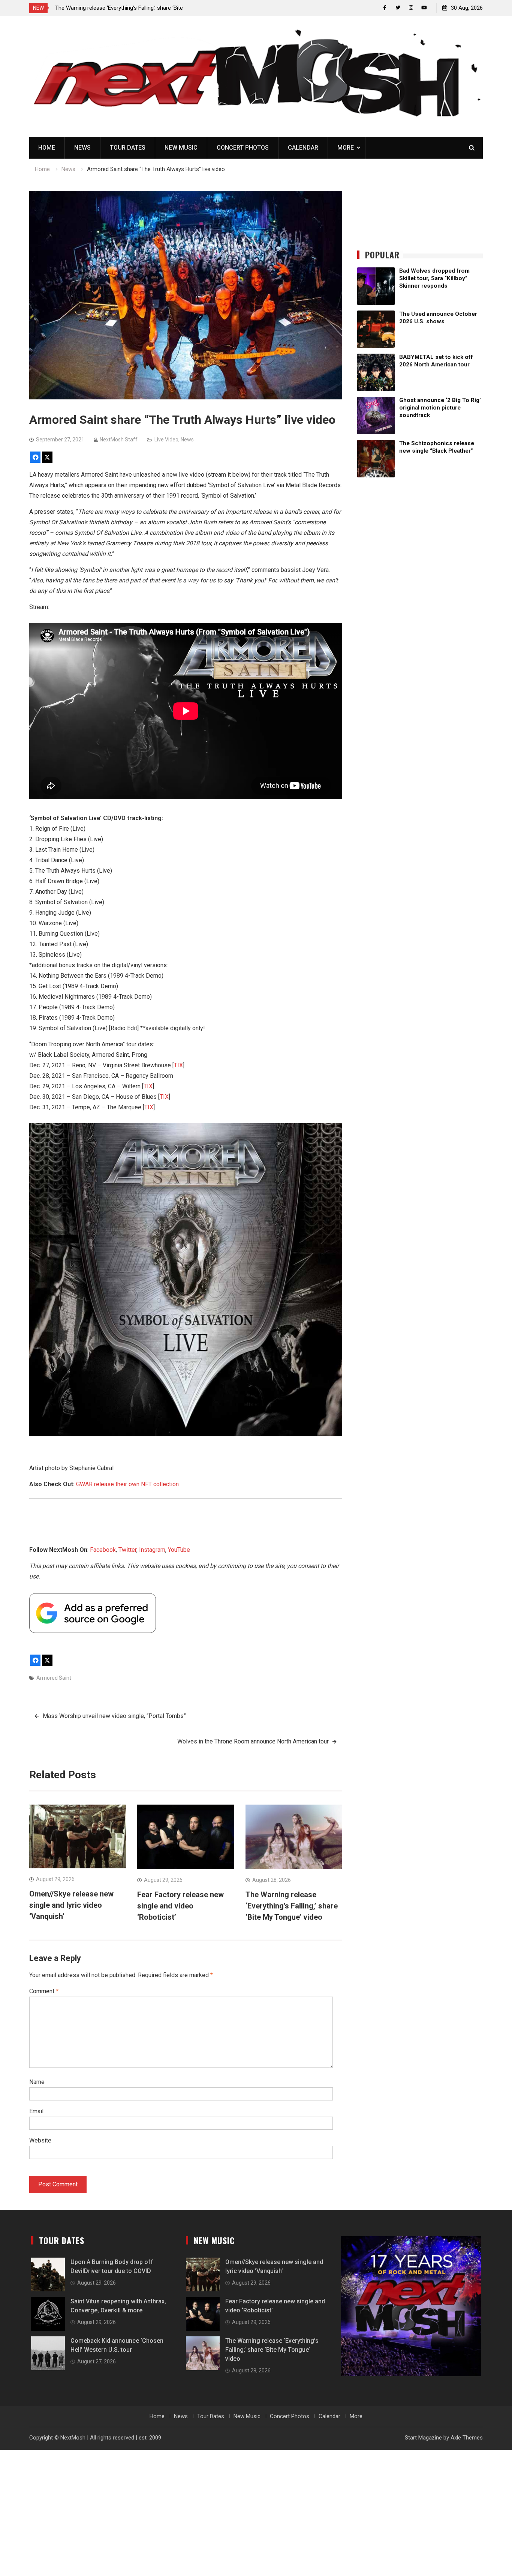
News (82, 148)
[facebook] (385, 8)
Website (40, 2140)
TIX (178, 1065)
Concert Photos (243, 148)
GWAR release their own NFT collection (127, 1484)
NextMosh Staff (119, 440)
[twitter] (398, 8)
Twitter (127, 1550)
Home (47, 148)
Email (36, 2111)
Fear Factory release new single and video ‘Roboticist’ (180, 1906)
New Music (181, 148)
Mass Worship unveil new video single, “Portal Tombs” (114, 1716)
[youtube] (424, 8)
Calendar (303, 148)
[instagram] (411, 8)
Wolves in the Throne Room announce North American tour (253, 1741)
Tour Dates (128, 148)
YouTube (179, 1550)
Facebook (103, 1550)
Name (37, 2082)
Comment (44, 1991)
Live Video (166, 440)
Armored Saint (54, 1678)
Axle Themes (467, 2438)
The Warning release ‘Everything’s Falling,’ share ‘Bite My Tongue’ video (292, 1906)
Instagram (152, 1550)
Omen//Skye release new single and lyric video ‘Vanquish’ (71, 1905)
